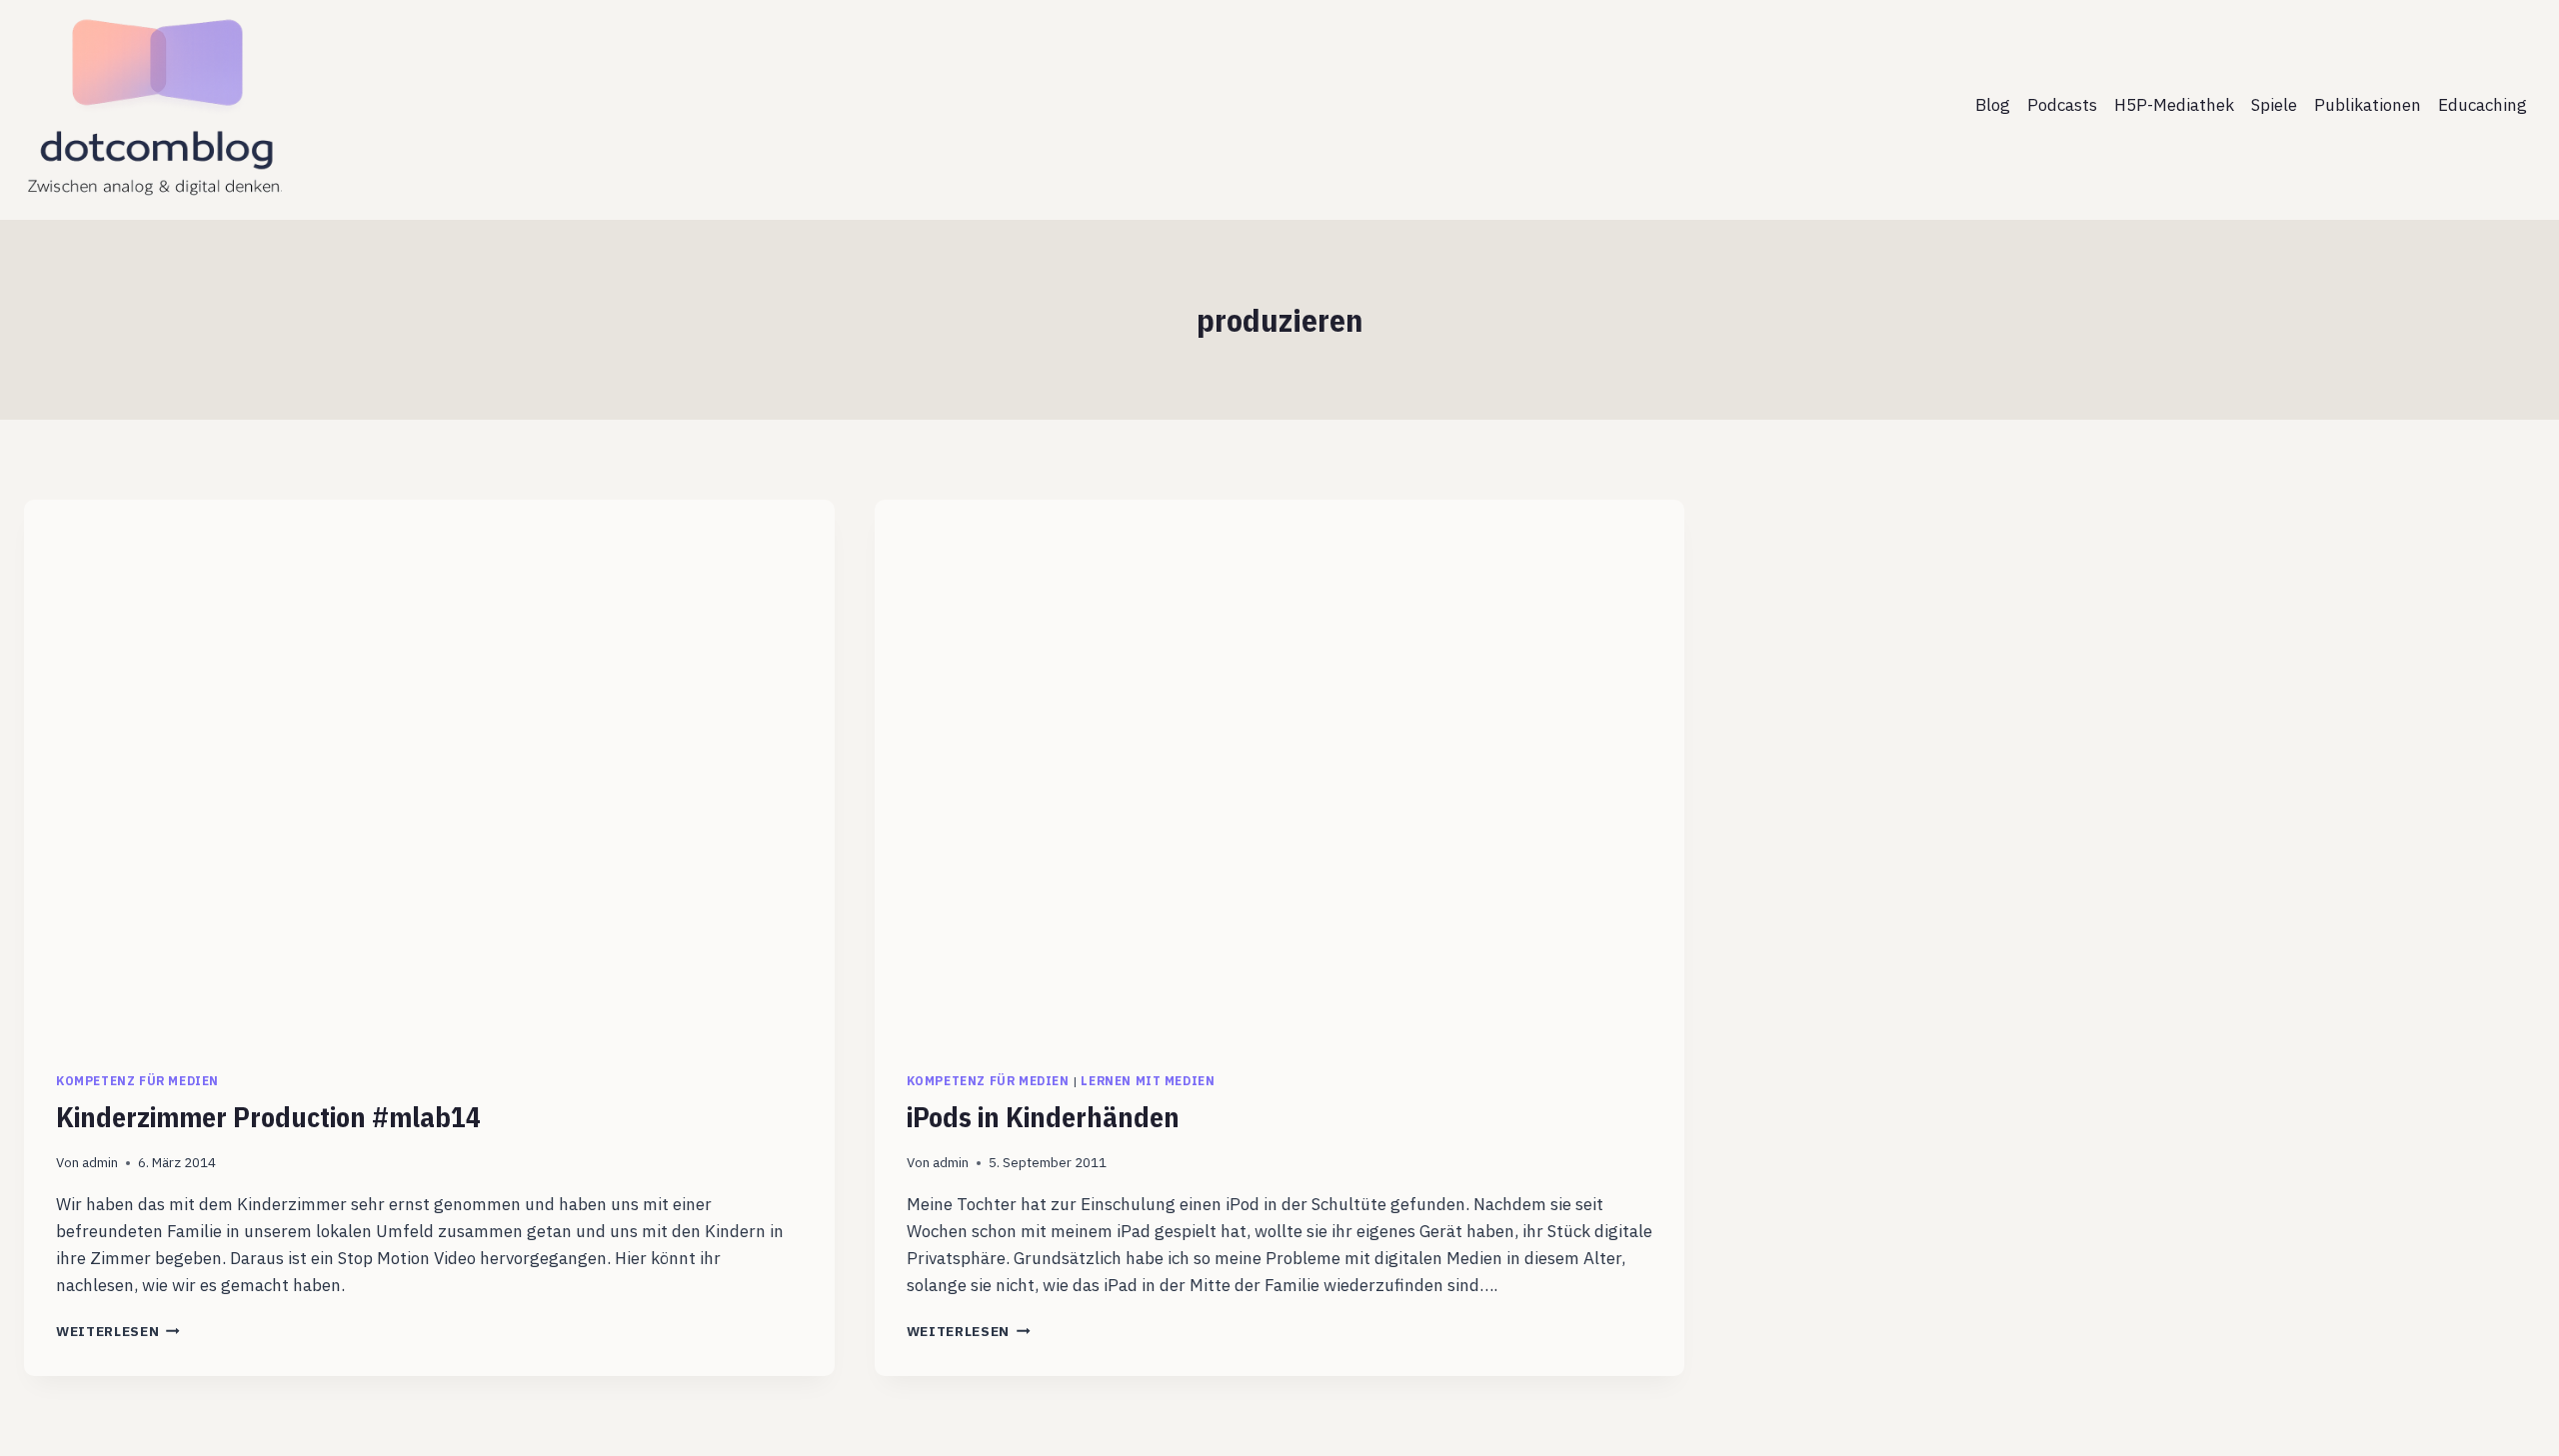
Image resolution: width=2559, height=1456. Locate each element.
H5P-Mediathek (2174, 105)
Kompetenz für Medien (137, 1081)
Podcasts (2062, 105)
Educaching (2483, 105)
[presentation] (429, 769)
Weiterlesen (118, 1331)
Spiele (2274, 105)
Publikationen (2368, 105)
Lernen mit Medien (1148, 1081)
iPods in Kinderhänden (1043, 1117)
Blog (1993, 105)
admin (100, 1162)
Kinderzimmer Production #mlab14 (268, 1117)
